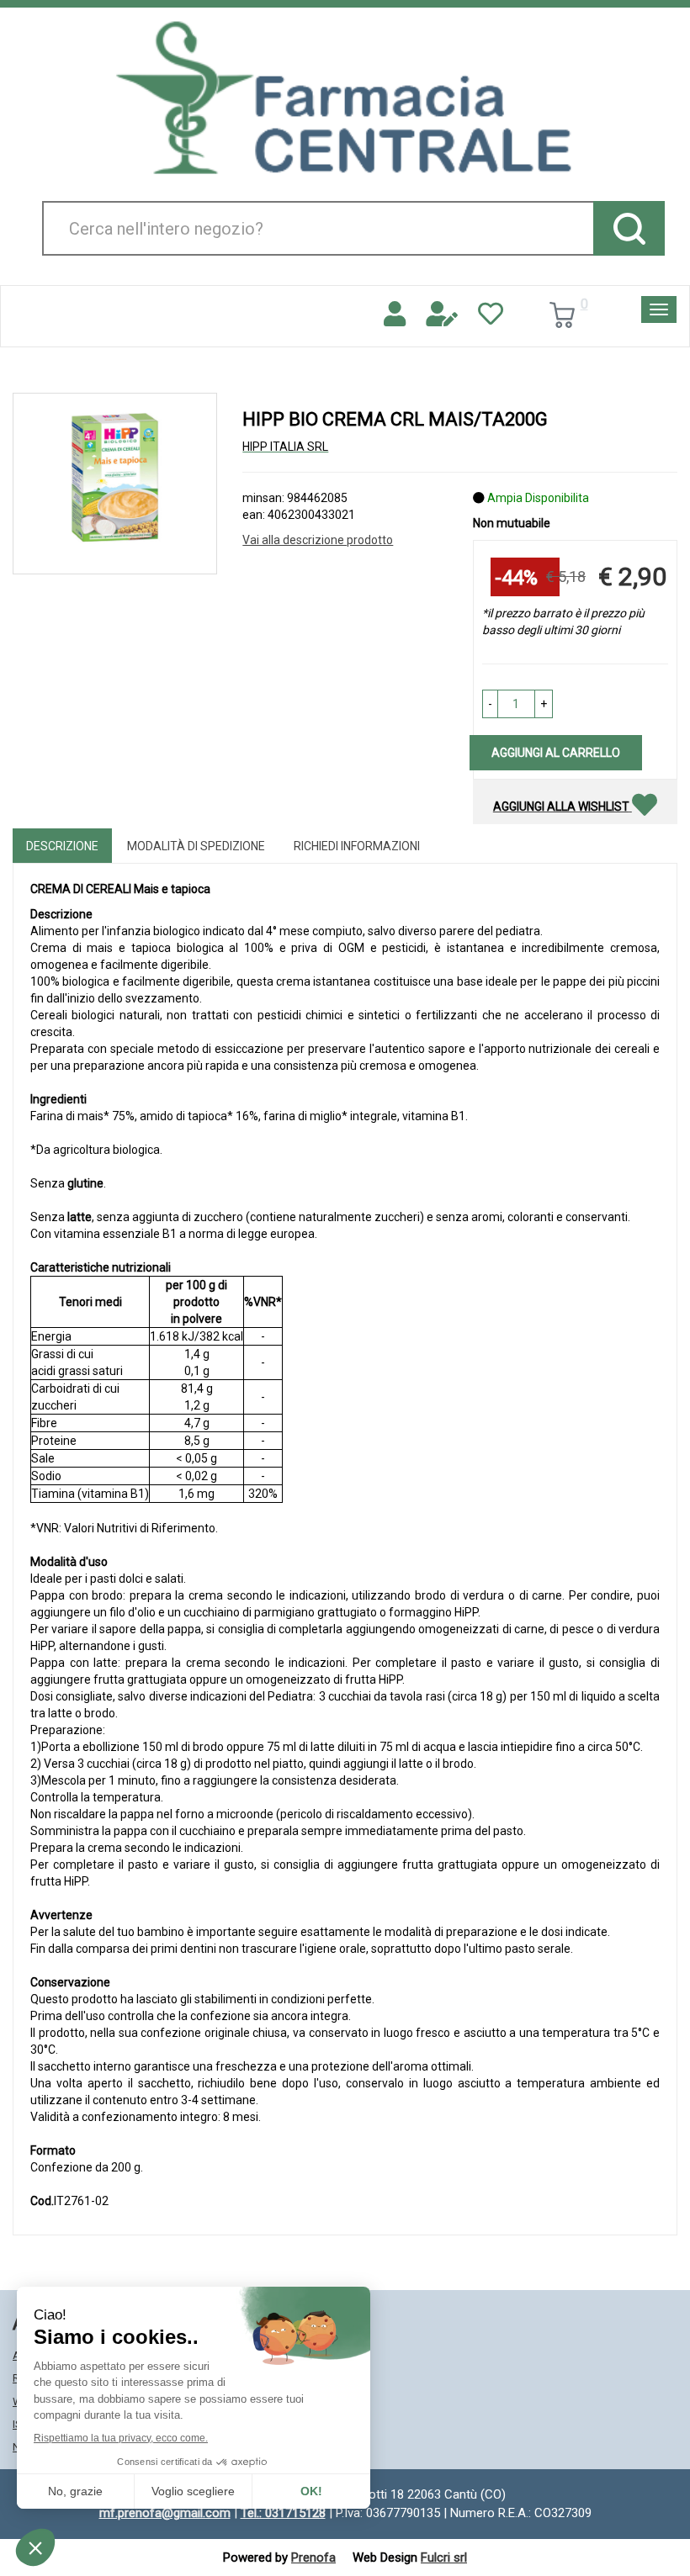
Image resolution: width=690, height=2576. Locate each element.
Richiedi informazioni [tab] (357, 846)
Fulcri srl (444, 2557)
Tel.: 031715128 (283, 2513)
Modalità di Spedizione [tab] (196, 846)
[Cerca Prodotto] (629, 228)
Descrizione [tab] (62, 846)
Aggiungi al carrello (556, 753)
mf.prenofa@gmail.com (165, 2513)
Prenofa (313, 2557)
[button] (490, 704)
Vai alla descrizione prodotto (318, 540)
